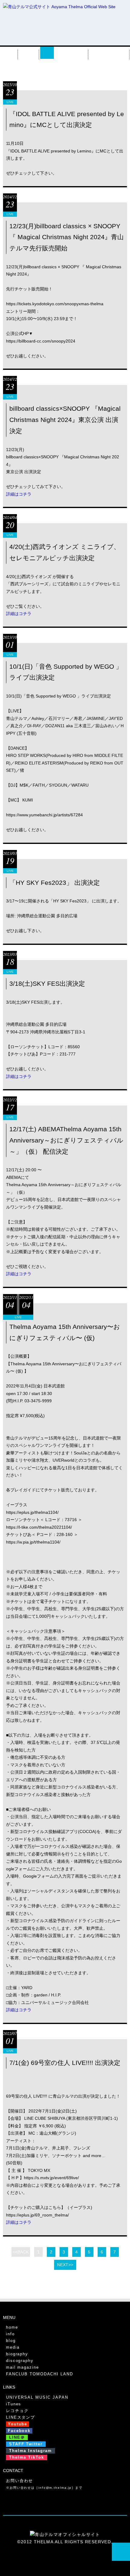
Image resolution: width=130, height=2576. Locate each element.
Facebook (19, 2431)
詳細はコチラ (19, 494)
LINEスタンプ (21, 2417)
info (10, 53)
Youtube (18, 2424)
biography (71, 53)
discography (110, 53)
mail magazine (23, 2367)
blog (11, 2341)
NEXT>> (65, 2265)
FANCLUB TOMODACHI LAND (40, 2374)
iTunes (14, 2404)
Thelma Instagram (31, 2451)
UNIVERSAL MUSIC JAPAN (37, 2397)
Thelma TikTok (27, 2457)
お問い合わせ (19, 2481)
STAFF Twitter (26, 2444)
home (12, 2327)
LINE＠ (17, 2437)
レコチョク (17, 2411)
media (29, 53)
